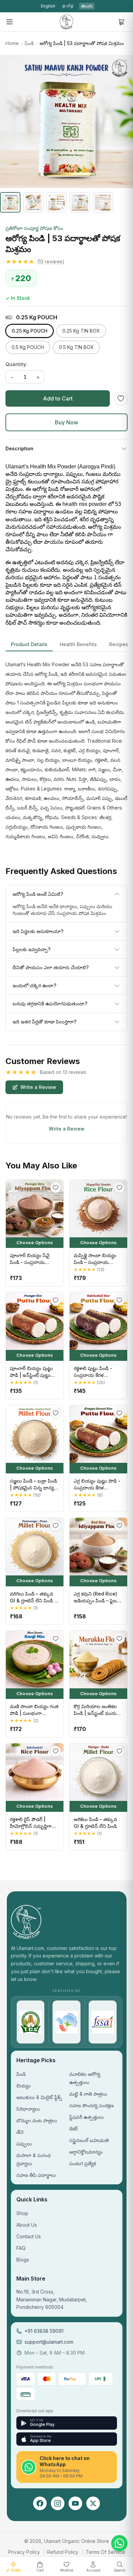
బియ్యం (24, 2086)
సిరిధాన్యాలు (28, 2109)
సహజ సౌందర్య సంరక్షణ (92, 2105)
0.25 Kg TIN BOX (81, 331)
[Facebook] (40, 2503)
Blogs (23, 2260)
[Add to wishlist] (121, 398)
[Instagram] (58, 2503)
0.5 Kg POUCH (28, 347)
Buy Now (66, 422)
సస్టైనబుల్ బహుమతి (89, 2140)
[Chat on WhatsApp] (119, 2543)
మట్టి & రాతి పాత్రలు (88, 2094)
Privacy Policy (24, 2552)
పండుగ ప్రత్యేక (83, 2163)
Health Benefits (78, 644)
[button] (66, 262)
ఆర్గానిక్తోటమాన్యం (86, 2152)
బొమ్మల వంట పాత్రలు (37, 2120)
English (48, 6)
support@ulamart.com (49, 2342)
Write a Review (38, 1087)
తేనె (20, 2132)
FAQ (21, 2248)
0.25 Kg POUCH (29, 331)
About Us (27, 2225)
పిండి (29, 43)
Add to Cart (58, 398)
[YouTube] (75, 2503)
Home (12, 43)
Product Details (29, 644)
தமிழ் (68, 6)
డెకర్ (73, 2129)
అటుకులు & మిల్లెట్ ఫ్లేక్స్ (39, 2097)
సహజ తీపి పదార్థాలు (36, 2175)
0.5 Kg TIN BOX (76, 347)
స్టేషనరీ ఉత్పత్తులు (86, 2117)
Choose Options (35, 1242)
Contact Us (29, 2236)
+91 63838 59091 (44, 2331)
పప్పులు (24, 2144)
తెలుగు (87, 6)
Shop (22, 2213)
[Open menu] (10, 22)
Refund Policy (63, 2552)
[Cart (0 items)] (121, 22)
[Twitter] (93, 2503)
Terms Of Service (105, 2552)
